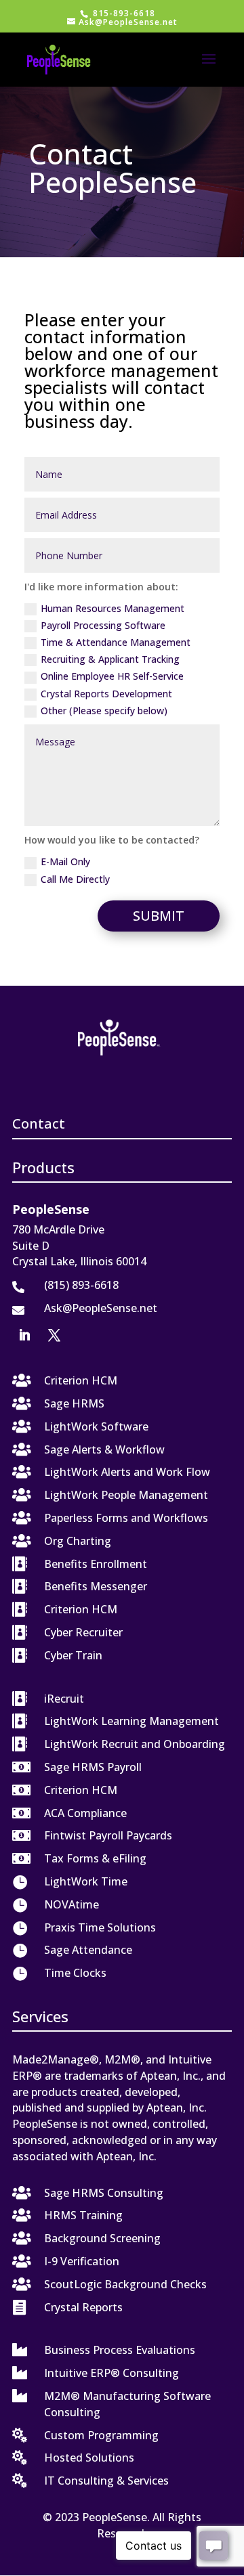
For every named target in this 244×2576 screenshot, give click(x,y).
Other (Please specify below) (104, 711)
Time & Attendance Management (116, 642)
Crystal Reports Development (106, 694)
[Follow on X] (54, 1335)
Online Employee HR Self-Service (112, 676)
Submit (159, 916)
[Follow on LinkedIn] (24, 1335)
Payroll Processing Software (103, 625)
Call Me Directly (75, 879)
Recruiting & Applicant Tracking (110, 659)
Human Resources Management (113, 608)
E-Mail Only (65, 861)
